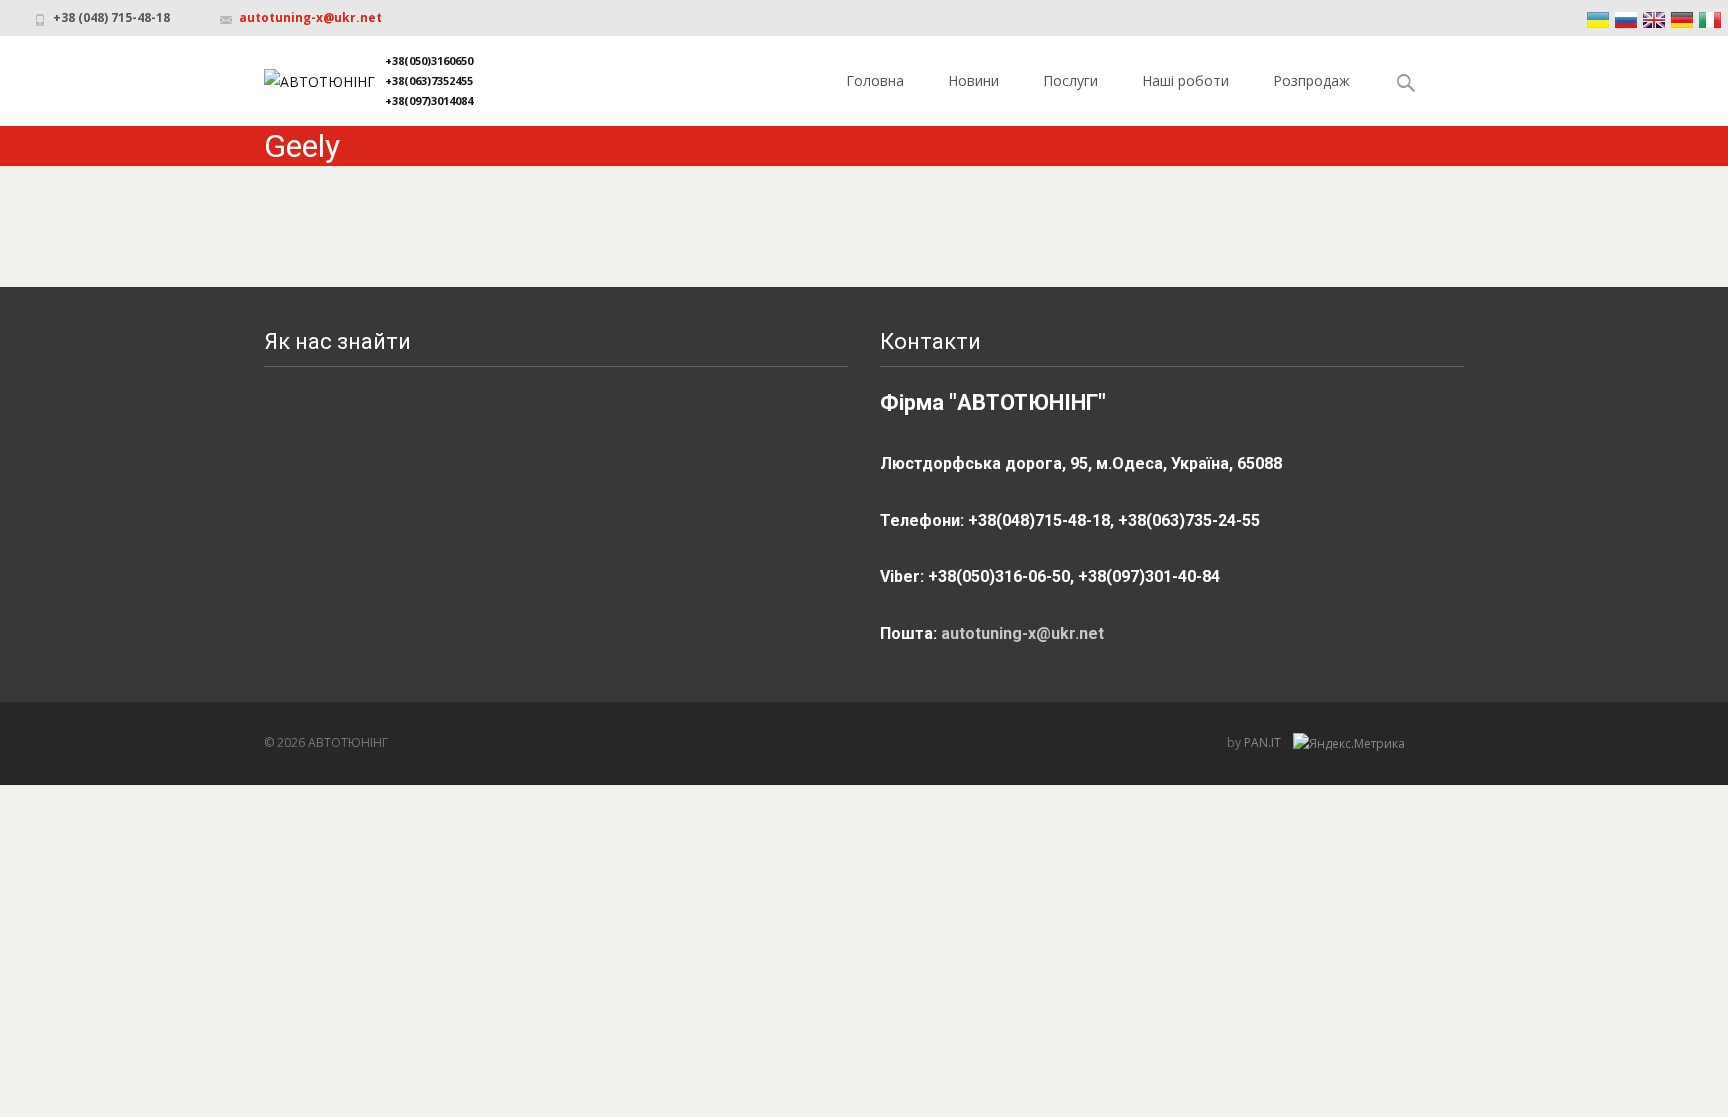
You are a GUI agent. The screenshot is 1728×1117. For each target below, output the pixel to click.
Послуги (1070, 80)
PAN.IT (1264, 742)
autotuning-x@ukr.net (310, 17)
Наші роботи (1185, 80)
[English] (1654, 20)
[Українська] (1598, 20)
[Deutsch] (1682, 20)
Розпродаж (1311, 80)
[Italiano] (1710, 20)
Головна (875, 80)
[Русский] (1626, 20)
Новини (973, 80)
